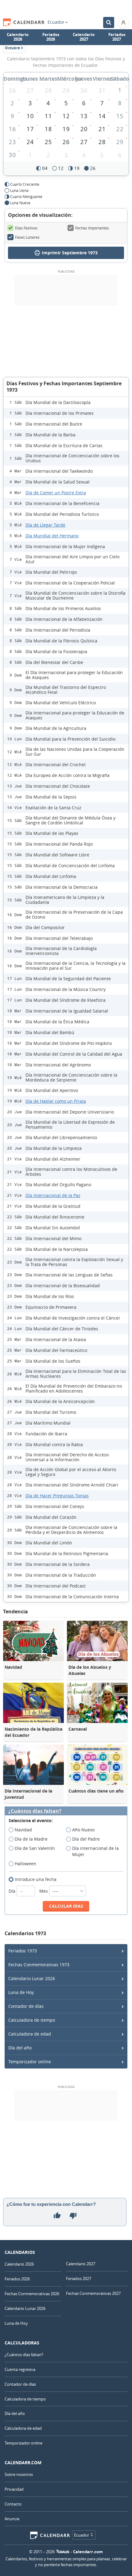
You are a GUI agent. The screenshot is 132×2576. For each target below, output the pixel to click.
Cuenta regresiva (20, 2369)
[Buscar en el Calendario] (109, 22)
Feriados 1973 (23, 1951)
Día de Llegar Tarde (45, 525)
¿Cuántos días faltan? (35, 1811)
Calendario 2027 (84, 37)
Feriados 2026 (51, 37)
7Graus (63, 2552)
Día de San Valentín (35, 1848)
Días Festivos (26, 228)
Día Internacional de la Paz (53, 1195)
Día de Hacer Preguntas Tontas (57, 1496)
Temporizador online (30, 2062)
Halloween (25, 1864)
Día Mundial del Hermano (52, 536)
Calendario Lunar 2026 (32, 1978)
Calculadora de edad (30, 2034)
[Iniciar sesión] (123, 22)
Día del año (20, 2048)
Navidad (23, 1830)
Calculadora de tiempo (32, 2020)
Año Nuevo (83, 1830)
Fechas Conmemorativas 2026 (32, 2294)
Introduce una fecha (36, 1879)
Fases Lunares (27, 237)
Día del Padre (86, 1839)
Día (13, 1891)
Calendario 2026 (18, 37)
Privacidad (14, 2489)
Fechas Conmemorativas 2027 (93, 2293)
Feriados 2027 (117, 37)
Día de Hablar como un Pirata (56, 1101)
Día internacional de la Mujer (95, 1851)
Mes (44, 1891)
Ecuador (56, 22)
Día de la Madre (31, 1839)
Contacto (13, 2504)
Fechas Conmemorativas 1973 (39, 1965)
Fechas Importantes (92, 228)
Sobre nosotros (19, 2474)
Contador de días (26, 2006)
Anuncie (12, 2519)
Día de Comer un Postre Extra (56, 493)
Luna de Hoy (21, 1992)
